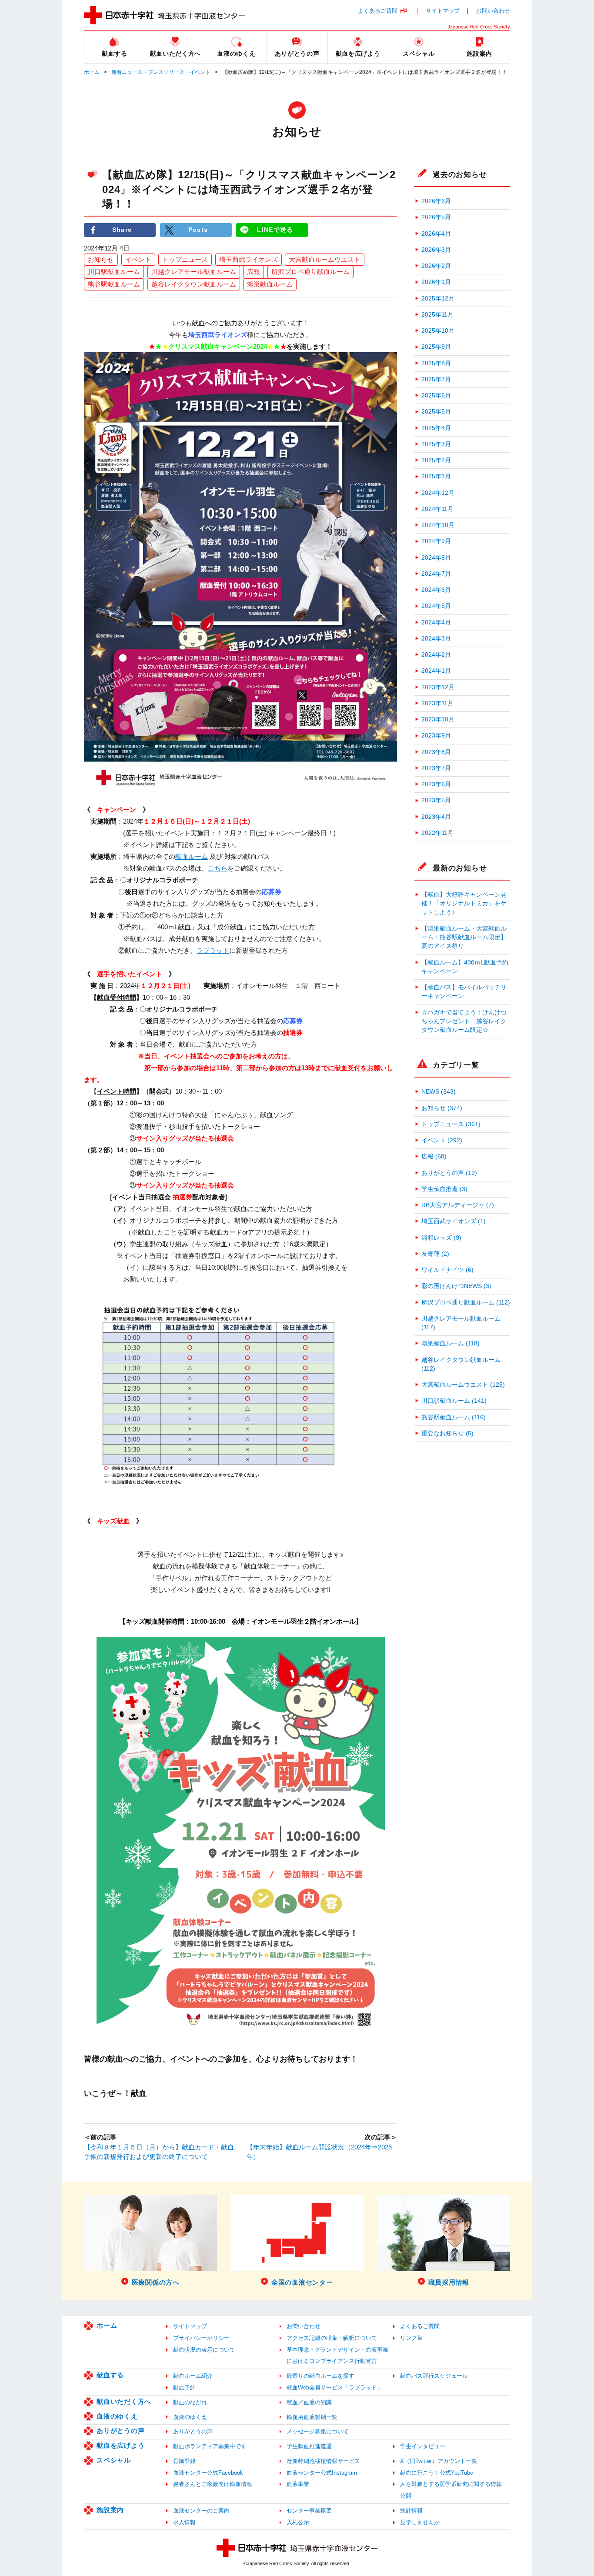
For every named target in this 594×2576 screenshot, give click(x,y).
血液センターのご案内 (201, 2511)
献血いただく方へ (124, 2401)
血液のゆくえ (117, 2416)
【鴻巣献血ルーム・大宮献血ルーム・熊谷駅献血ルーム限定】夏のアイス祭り (464, 938)
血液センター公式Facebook (208, 2473)
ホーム (92, 72)
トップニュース (185, 259)
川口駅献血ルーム (114, 272)
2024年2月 (436, 655)
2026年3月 (436, 250)
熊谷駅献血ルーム (114, 284)
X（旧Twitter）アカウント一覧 (439, 2461)
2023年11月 (437, 703)
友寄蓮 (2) (435, 1254)
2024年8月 (436, 558)
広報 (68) (434, 1156)
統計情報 (411, 2511)
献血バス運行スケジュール (434, 2376)
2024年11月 (437, 509)
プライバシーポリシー (201, 2338)
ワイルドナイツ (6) (447, 1270)
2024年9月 (436, 541)
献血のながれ (190, 2402)
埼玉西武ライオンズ (249, 259)
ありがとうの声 (120, 2431)
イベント (138, 259)
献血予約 (184, 2387)
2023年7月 (436, 768)
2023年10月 (438, 719)
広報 (254, 272)
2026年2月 (436, 266)
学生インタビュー (423, 2446)
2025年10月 (438, 331)
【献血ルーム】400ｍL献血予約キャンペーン (465, 967)
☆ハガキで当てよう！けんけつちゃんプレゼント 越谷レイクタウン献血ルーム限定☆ (464, 1021)
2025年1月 (436, 476)
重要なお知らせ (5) (447, 1433)
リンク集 (411, 2338)
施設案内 (110, 2510)
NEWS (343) (439, 1092)
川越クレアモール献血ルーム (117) (461, 1323)
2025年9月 (436, 347)
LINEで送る (275, 230)
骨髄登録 (184, 2461)
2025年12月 (438, 299)
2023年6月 (436, 784)
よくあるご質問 (378, 11)
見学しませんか (420, 2522)
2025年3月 (436, 444)
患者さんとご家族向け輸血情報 (213, 2484)
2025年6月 (436, 395)
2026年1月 (436, 282)
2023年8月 (436, 752)
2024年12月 (438, 493)
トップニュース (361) (451, 1124)
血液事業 (298, 2484)
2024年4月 (436, 622)
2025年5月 (436, 412)
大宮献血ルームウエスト (325, 259)
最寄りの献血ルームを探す (320, 2376)
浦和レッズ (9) (441, 1238)
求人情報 (184, 2522)
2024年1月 (436, 671)
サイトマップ (443, 11)
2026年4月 (436, 234)
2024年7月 (436, 574)
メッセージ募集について (318, 2431)
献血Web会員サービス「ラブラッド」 (335, 2387)
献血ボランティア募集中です (210, 2446)
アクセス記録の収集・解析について (332, 2338)
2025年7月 (436, 379)
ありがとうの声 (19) (449, 1173)
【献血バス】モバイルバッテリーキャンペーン (464, 992)
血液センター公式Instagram (322, 2473)
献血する (110, 2375)
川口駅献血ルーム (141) (454, 1401)
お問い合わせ (493, 11)
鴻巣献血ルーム (270, 284)
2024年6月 (436, 590)
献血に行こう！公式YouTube (437, 2473)
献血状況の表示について (204, 2350)
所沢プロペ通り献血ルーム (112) (466, 1303)
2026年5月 (436, 217)
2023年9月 (436, 736)
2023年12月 (438, 687)
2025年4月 (436, 428)
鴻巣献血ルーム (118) (451, 1343)
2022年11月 (437, 833)
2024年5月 (436, 606)
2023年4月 (436, 817)
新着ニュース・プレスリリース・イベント (161, 72)
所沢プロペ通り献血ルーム (310, 272)
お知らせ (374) (442, 1108)
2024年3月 (436, 639)
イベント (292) (442, 1140)
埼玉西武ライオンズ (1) (454, 1221)
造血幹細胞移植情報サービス (323, 2461)
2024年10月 (438, 525)
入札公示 (298, 2522)
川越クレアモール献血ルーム (194, 272)
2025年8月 (436, 363)
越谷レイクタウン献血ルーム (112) (461, 1364)
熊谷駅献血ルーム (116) (454, 1417)
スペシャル (114, 2460)
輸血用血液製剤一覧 (312, 2417)
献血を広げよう (120, 2445)
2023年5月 (436, 800)
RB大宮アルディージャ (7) (458, 1205)
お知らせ (101, 259)
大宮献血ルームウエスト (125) (463, 1385)
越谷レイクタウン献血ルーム (194, 284)
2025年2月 (436, 460)
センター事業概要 (309, 2511)
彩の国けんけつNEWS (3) (456, 1286)
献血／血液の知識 (309, 2402)
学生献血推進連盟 (309, 2446)
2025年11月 (437, 315)
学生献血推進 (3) (444, 1189)
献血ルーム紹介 (193, 2376)
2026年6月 (436, 201)
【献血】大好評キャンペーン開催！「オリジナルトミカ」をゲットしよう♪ (464, 904)
